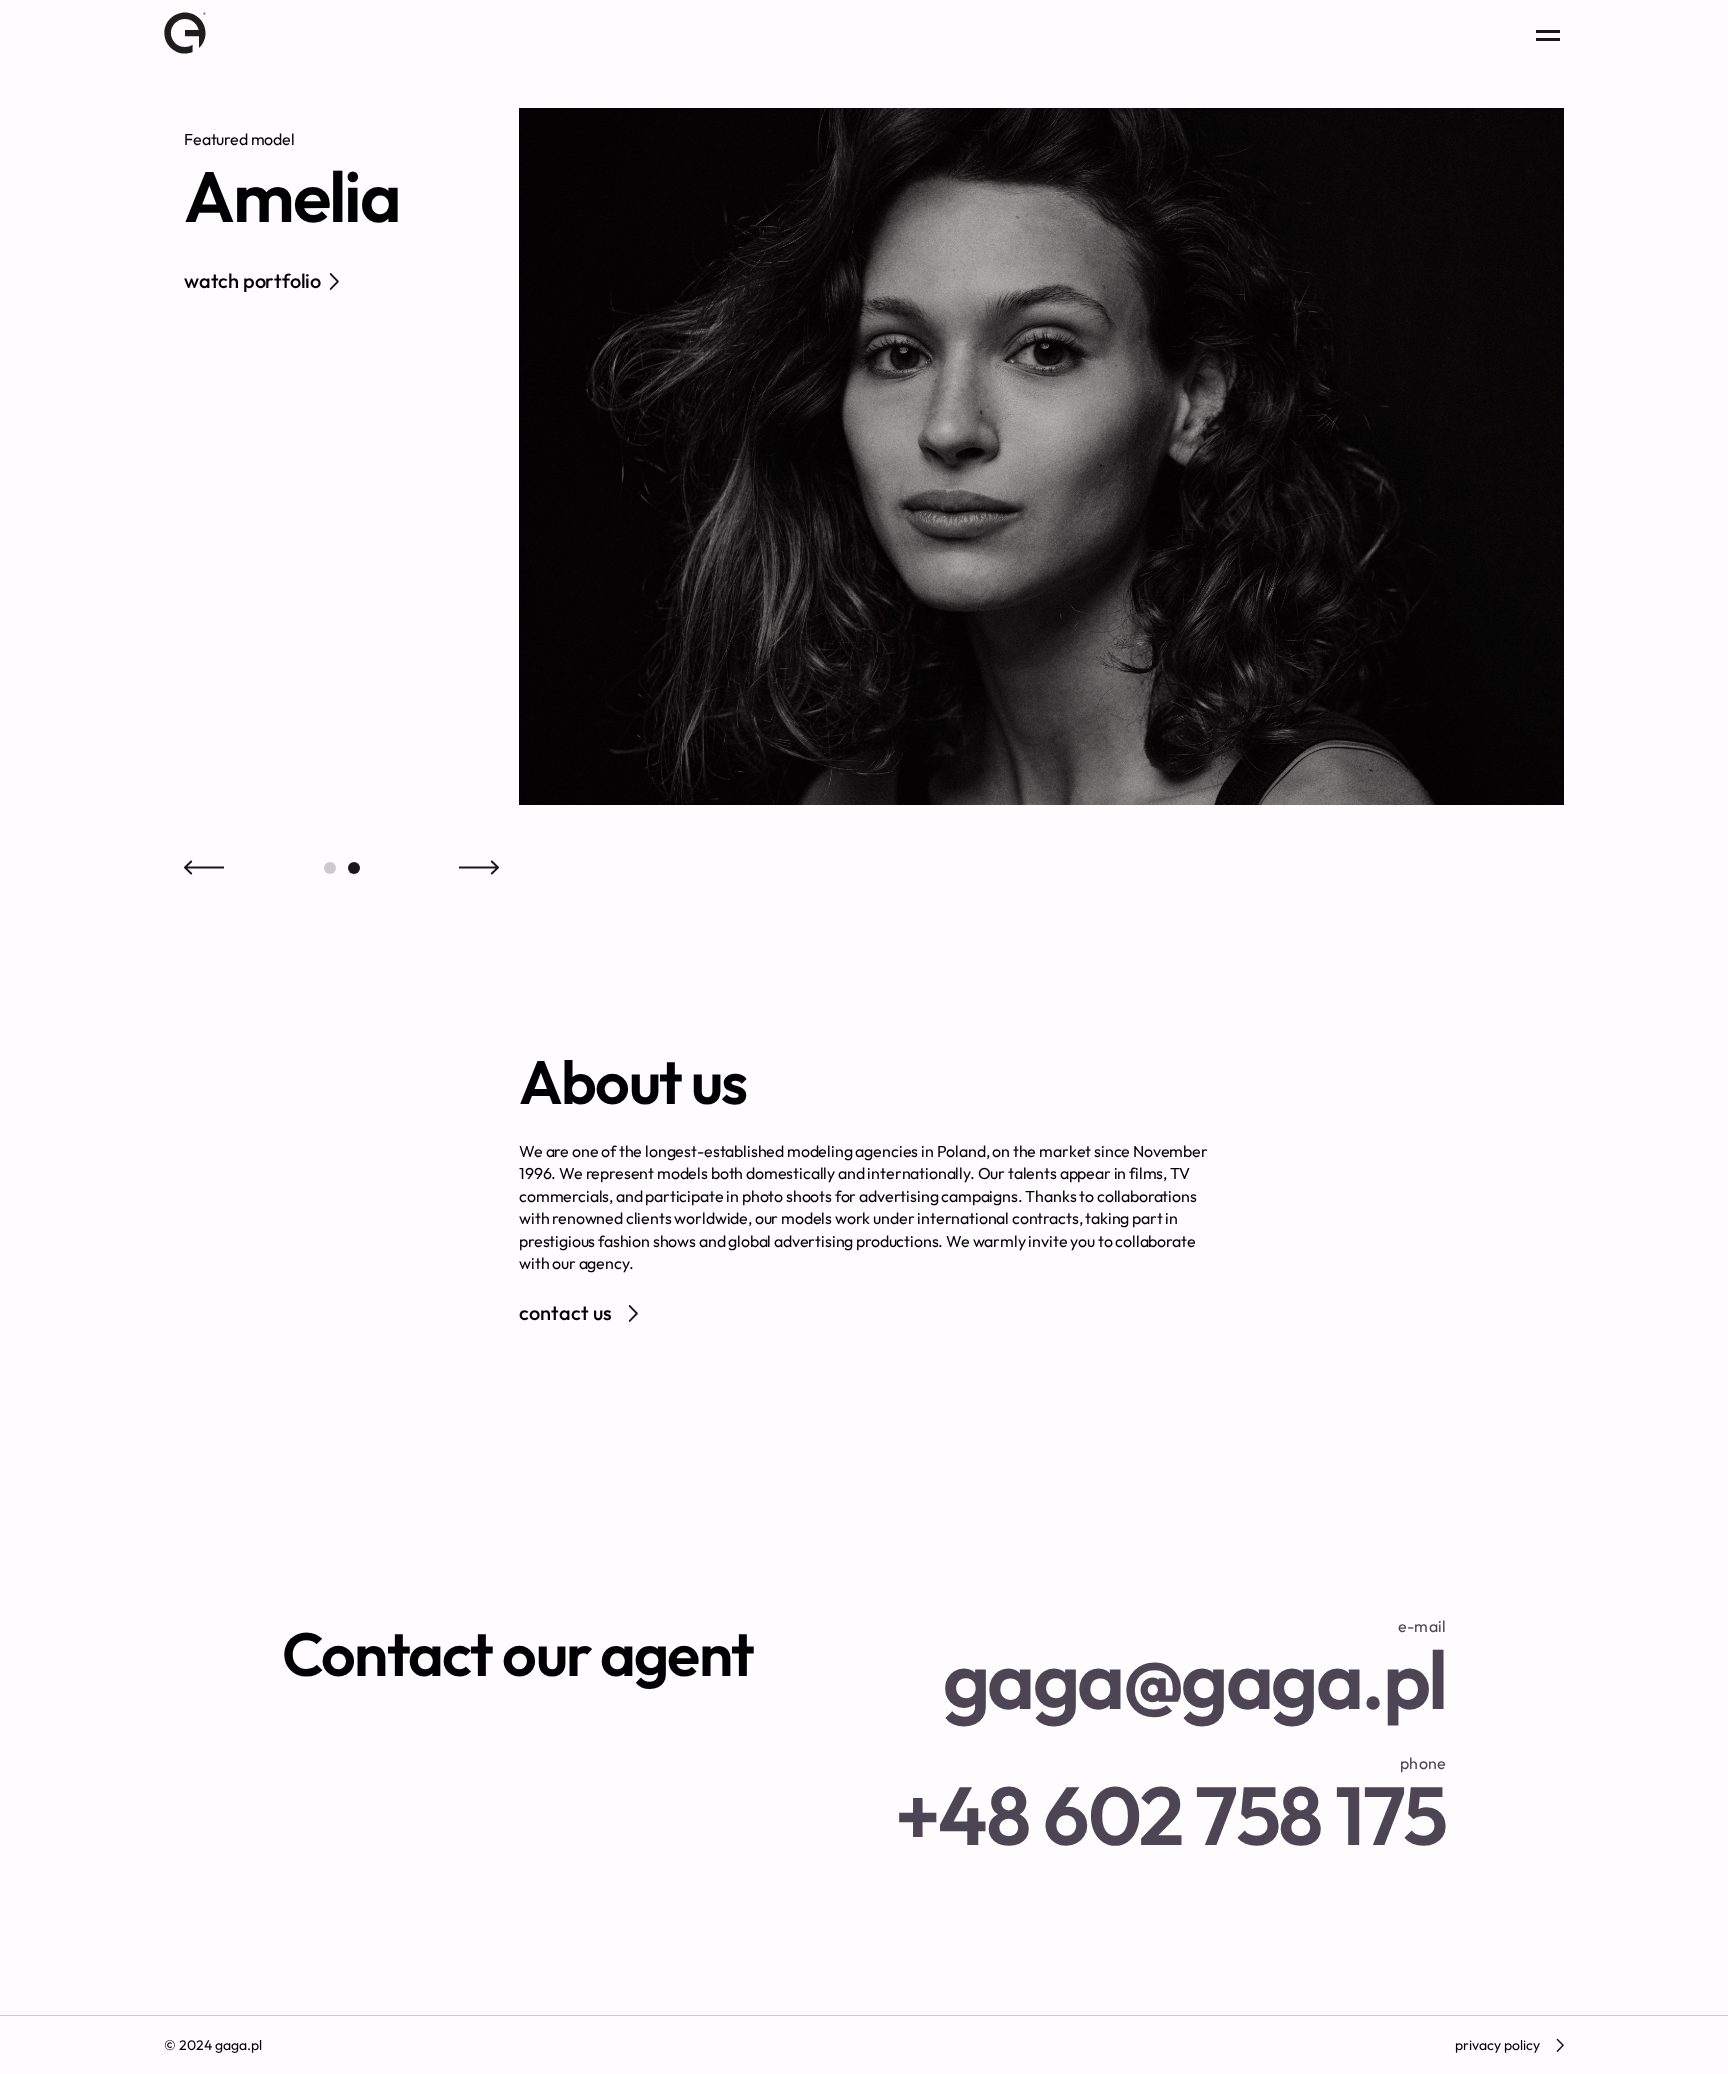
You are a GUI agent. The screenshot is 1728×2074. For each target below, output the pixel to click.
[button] (330, 868)
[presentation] (204, 868)
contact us (565, 1312)
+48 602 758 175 (1170, 1804)
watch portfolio (252, 280)
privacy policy (1497, 2045)
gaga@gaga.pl (1194, 1667)
